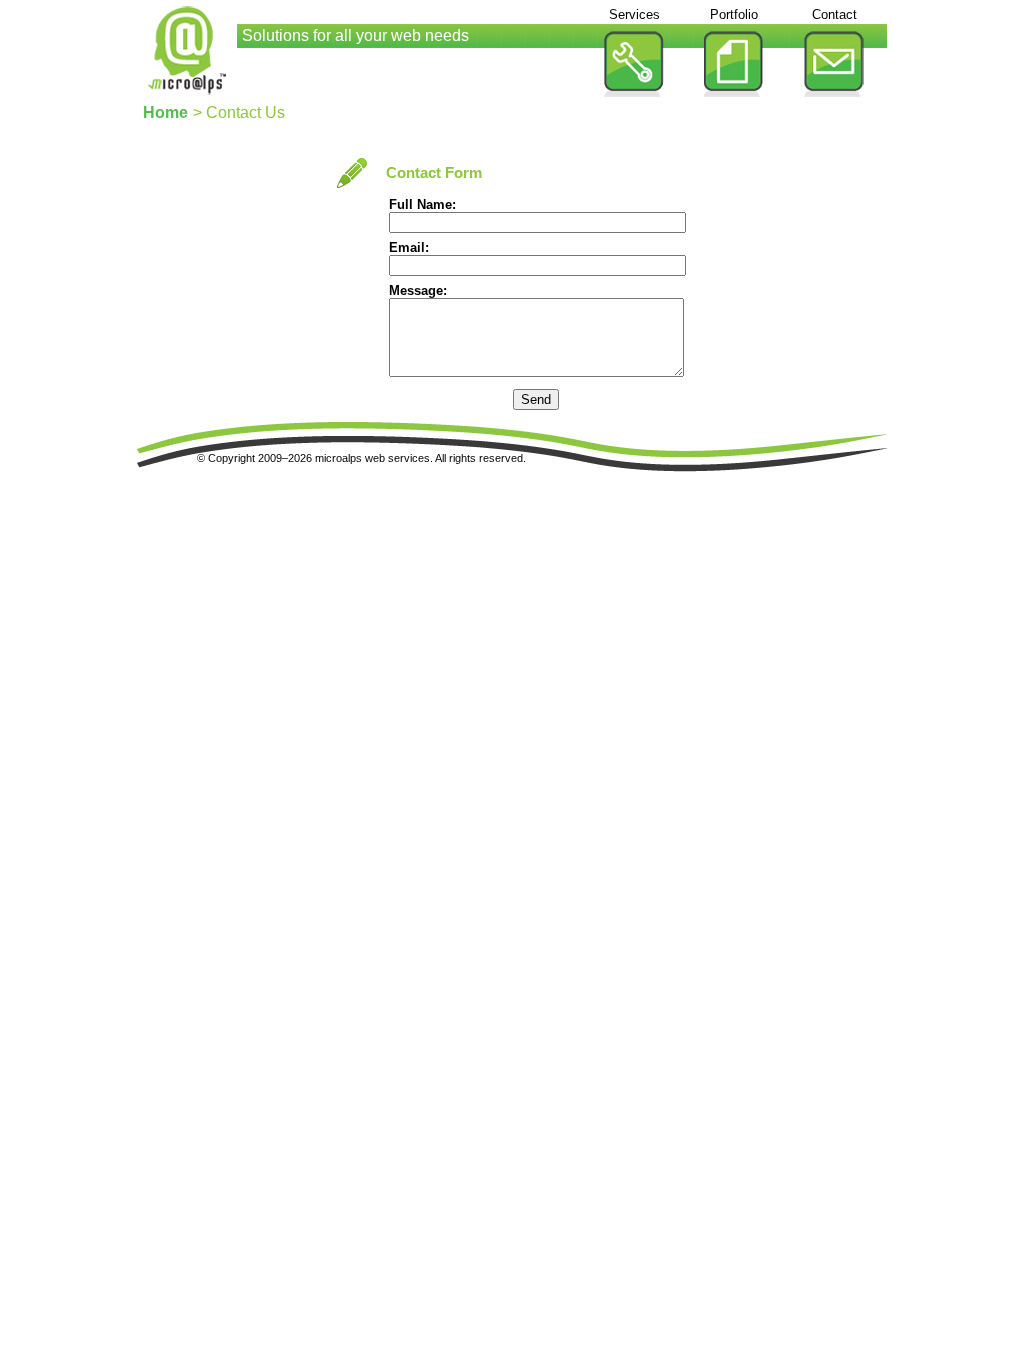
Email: (409, 247)
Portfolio (734, 14)
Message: (418, 290)
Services (634, 14)
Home (165, 112)
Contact (834, 14)
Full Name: (422, 204)
